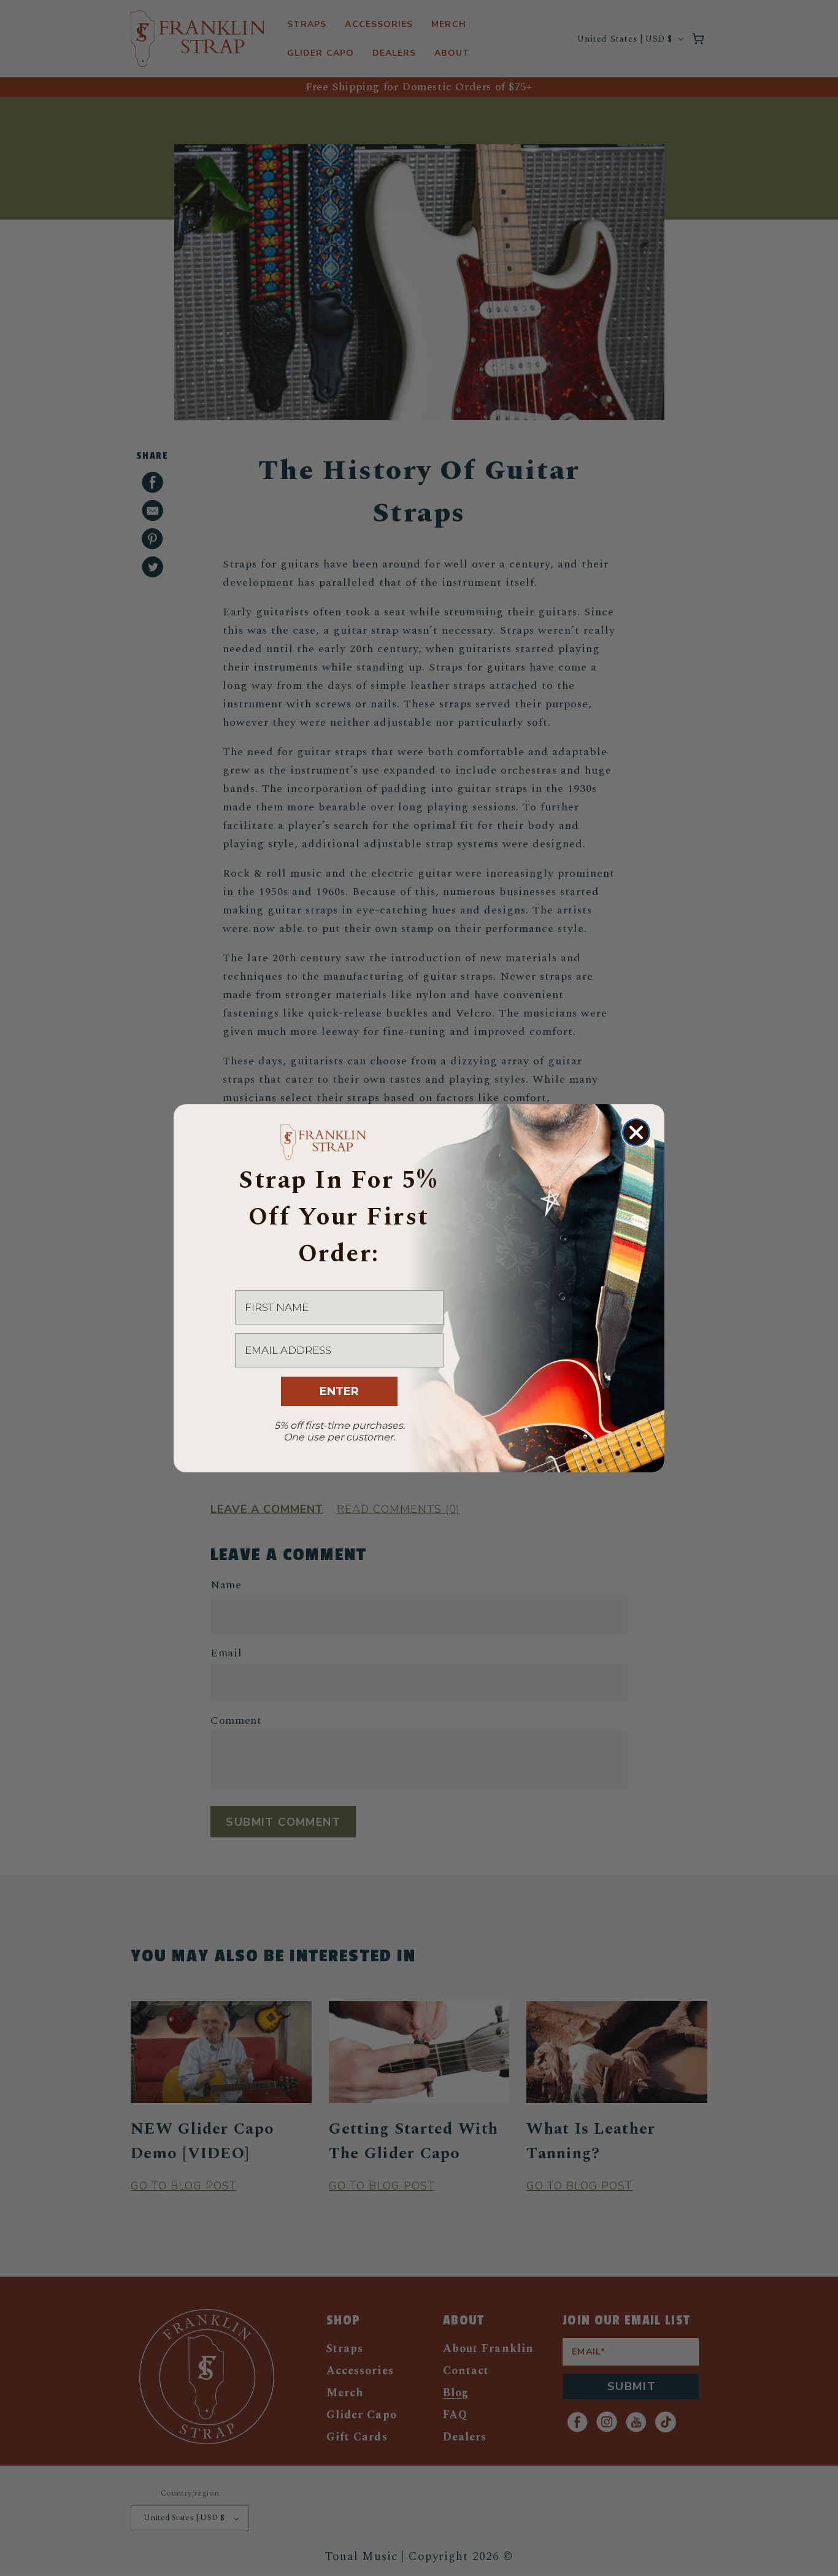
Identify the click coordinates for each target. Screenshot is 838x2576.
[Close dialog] (636, 1132)
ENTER (339, 1391)
